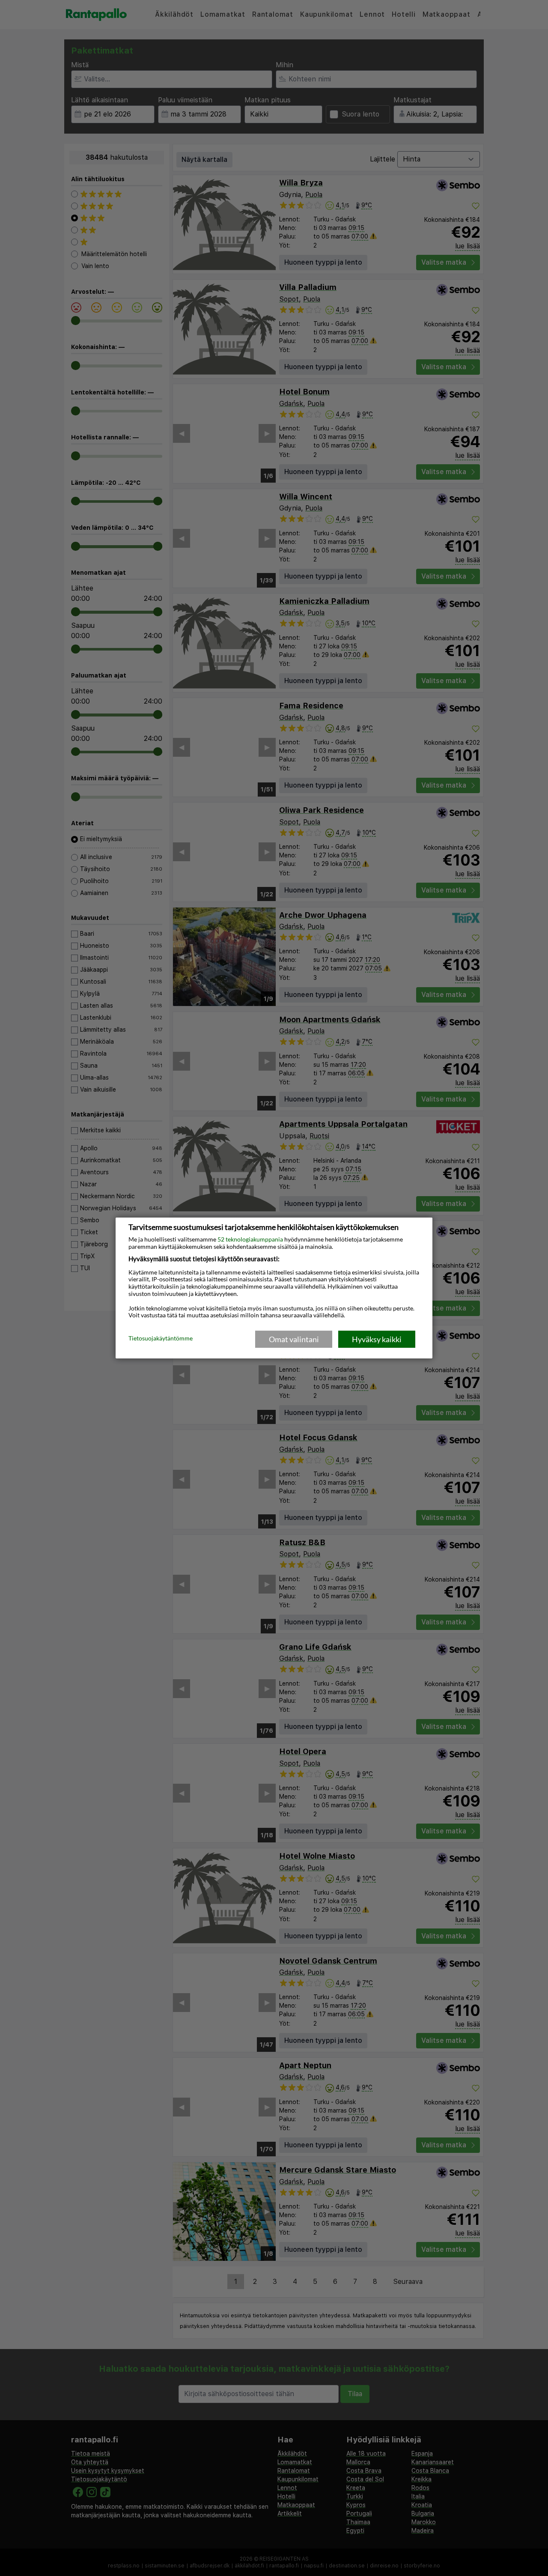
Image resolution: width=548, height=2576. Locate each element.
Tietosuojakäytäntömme (161, 1339)
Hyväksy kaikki (377, 1339)
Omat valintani (294, 1339)
